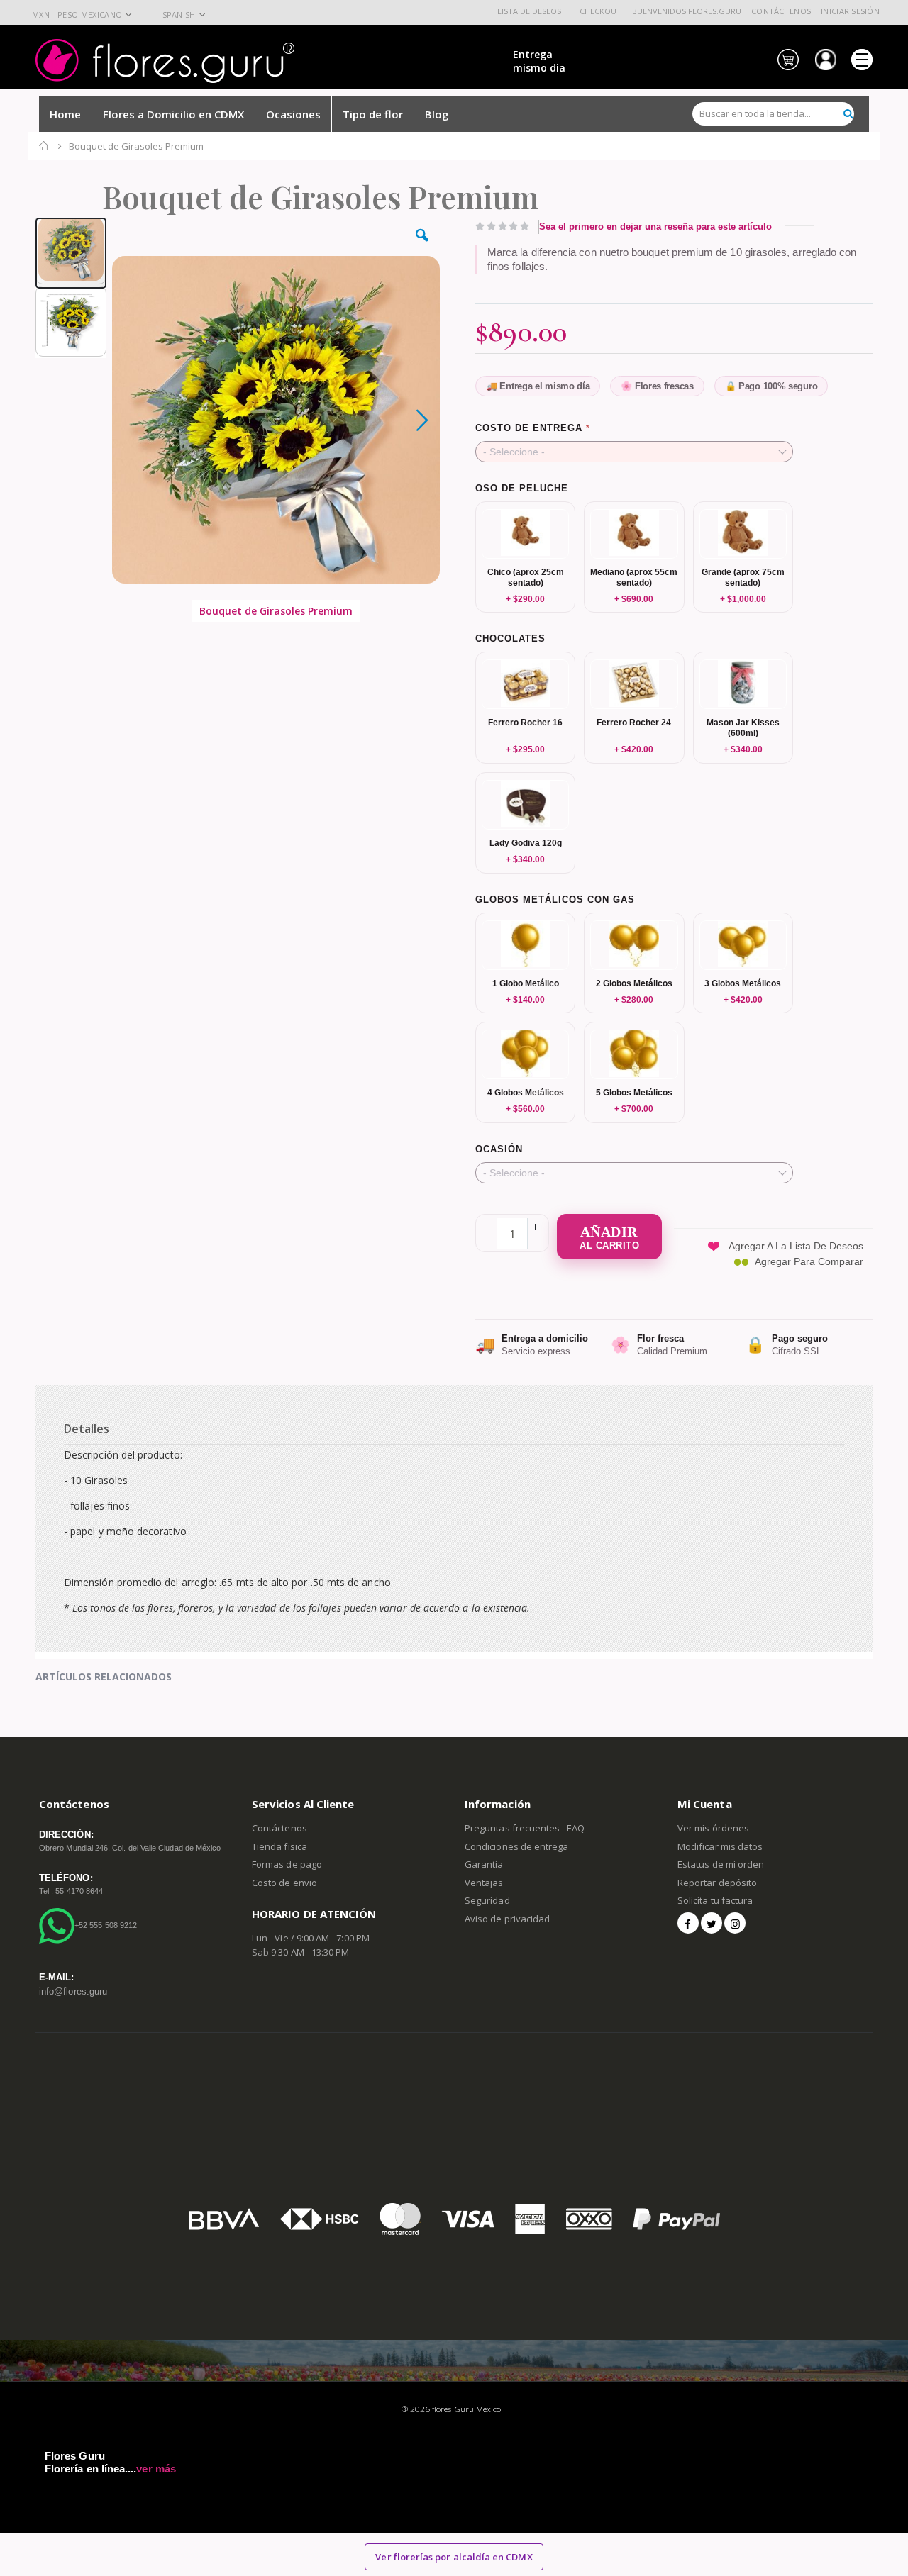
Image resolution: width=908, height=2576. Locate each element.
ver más (156, 2469)
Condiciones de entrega (516, 1846)
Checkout (600, 11)
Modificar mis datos (720, 1846)
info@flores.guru (73, 1991)
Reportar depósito (717, 1883)
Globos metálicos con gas (555, 899)
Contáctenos (781, 11)
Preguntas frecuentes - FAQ (525, 1828)
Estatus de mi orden (721, 1864)
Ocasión (499, 1149)
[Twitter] (712, 1923)
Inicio (44, 146)
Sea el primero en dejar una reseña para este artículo (655, 227)
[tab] (454, 1415)
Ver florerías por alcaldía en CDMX (454, 2557)
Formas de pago (287, 1864)
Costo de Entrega (529, 428)
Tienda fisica (279, 1846)
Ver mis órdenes (713, 1828)
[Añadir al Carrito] (609, 1237)
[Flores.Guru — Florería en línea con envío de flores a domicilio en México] (165, 61)
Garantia (484, 1864)
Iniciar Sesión (850, 11)
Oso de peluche (522, 488)
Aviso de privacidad (507, 1919)
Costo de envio (284, 1883)
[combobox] (773, 114)
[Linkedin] (735, 1923)
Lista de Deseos (529, 11)
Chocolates (510, 639)
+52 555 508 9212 (106, 1925)
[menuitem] (437, 113)
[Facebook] (688, 1923)
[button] (422, 246)
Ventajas (484, 1883)
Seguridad (487, 1900)
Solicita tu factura (715, 1900)
